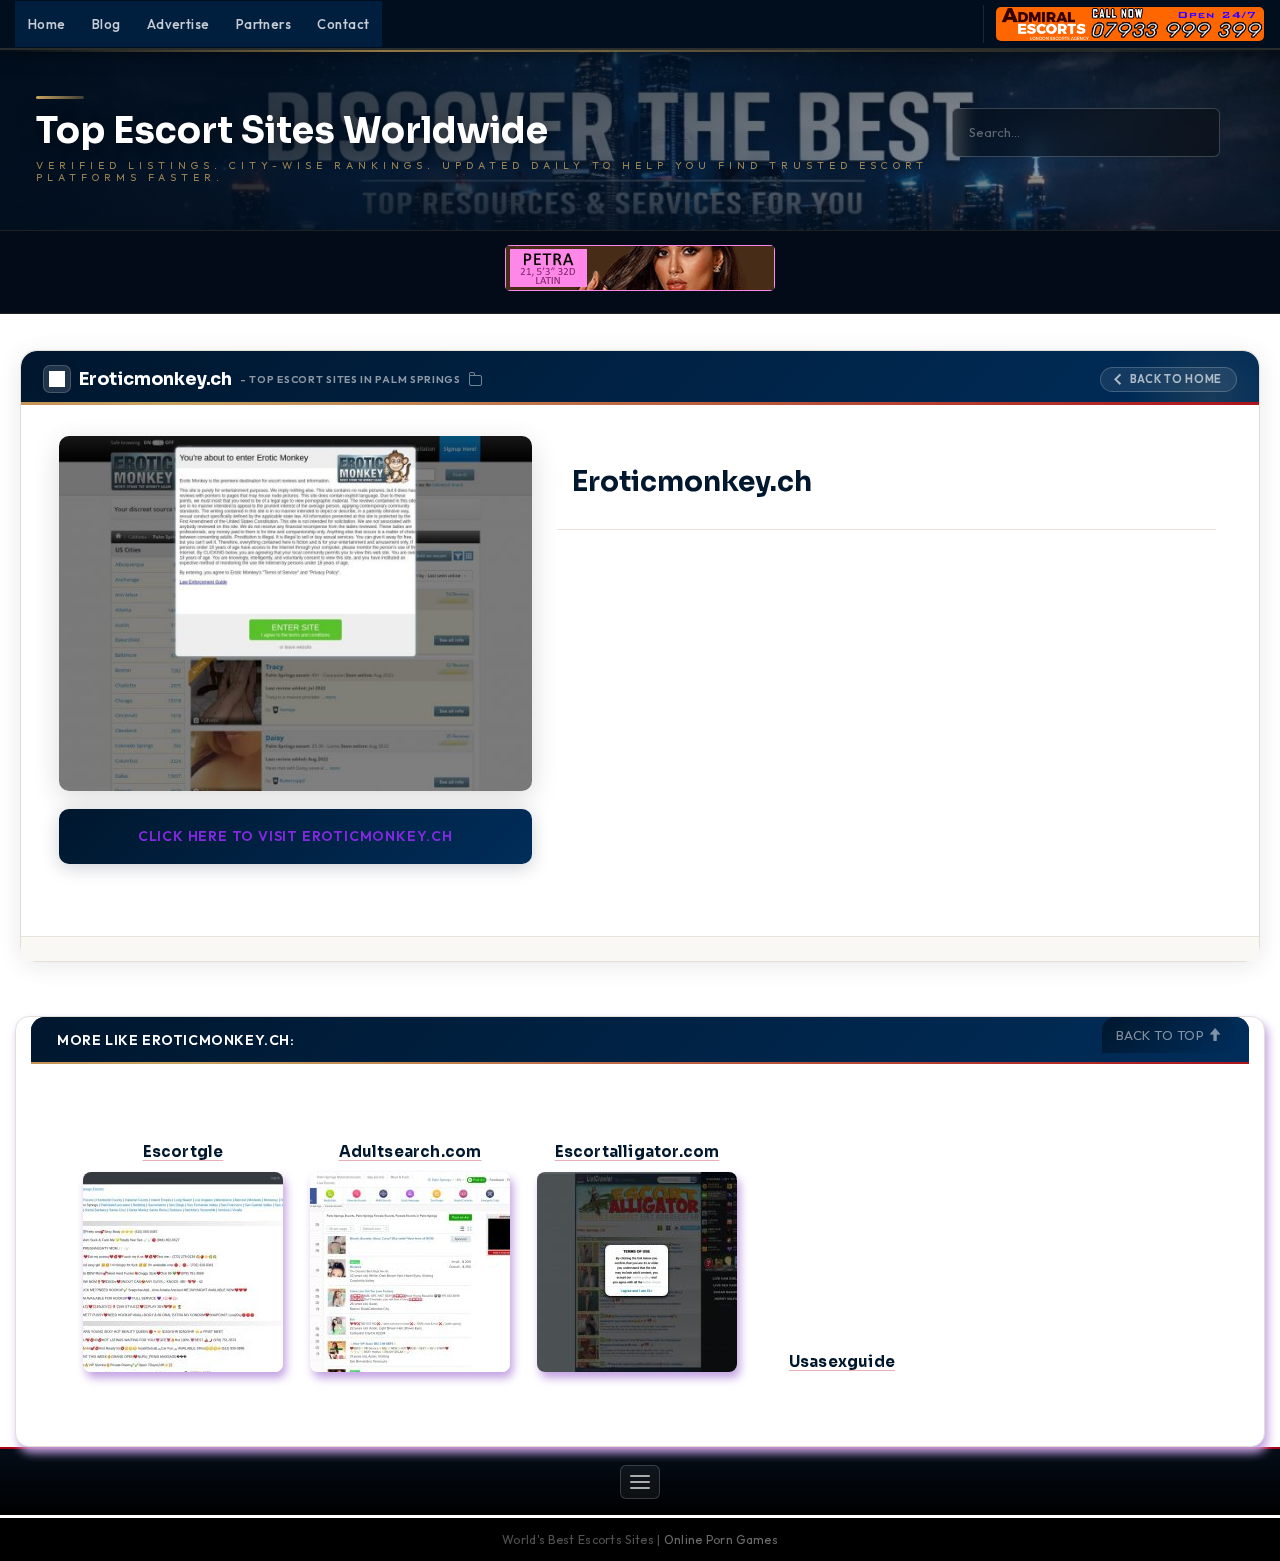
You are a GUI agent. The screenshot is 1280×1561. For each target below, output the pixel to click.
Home (47, 24)
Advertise (178, 24)
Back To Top (1162, 1035)
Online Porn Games (721, 1539)
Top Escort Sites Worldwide (292, 131)
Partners (264, 24)
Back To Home (1176, 379)
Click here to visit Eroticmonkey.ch (295, 836)
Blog (106, 24)
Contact (343, 24)
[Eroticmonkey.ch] (295, 613)
